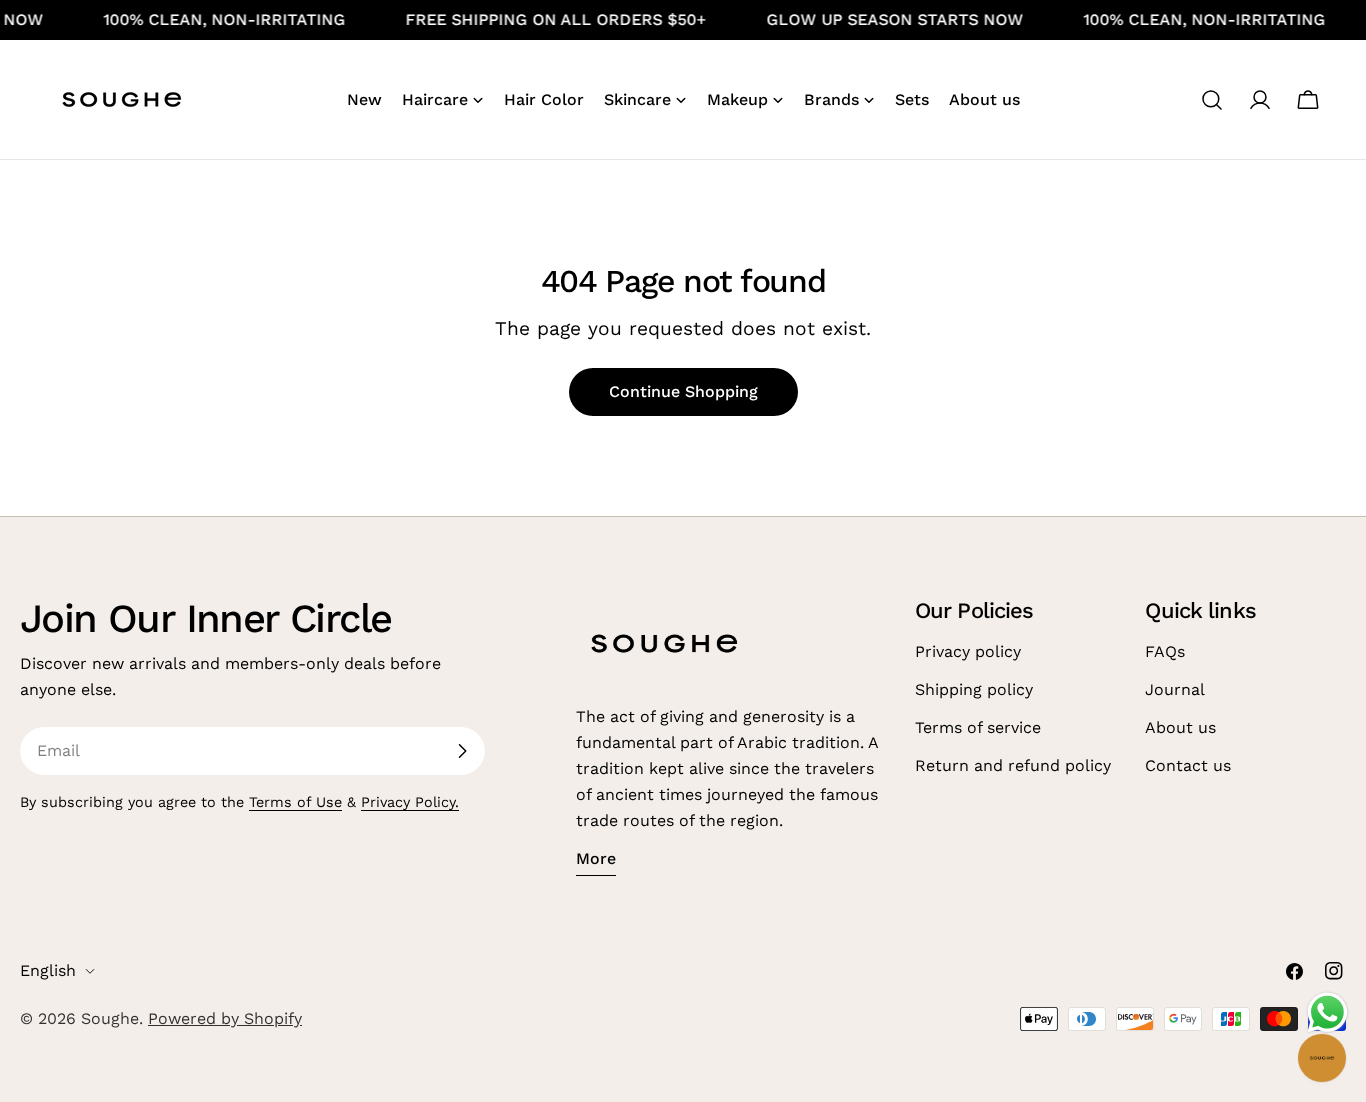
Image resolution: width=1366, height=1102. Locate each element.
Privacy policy (968, 651)
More (596, 858)
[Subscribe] (462, 751)
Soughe (110, 1018)
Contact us (1188, 765)
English (48, 970)
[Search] (1212, 100)
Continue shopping (683, 391)
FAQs (1165, 651)
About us (1180, 727)
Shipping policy (974, 689)
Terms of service (978, 727)
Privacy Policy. (410, 802)
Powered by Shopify (225, 1018)
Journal (1175, 689)
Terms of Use (295, 802)
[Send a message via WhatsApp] (1327, 1012)
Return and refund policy (1013, 765)
